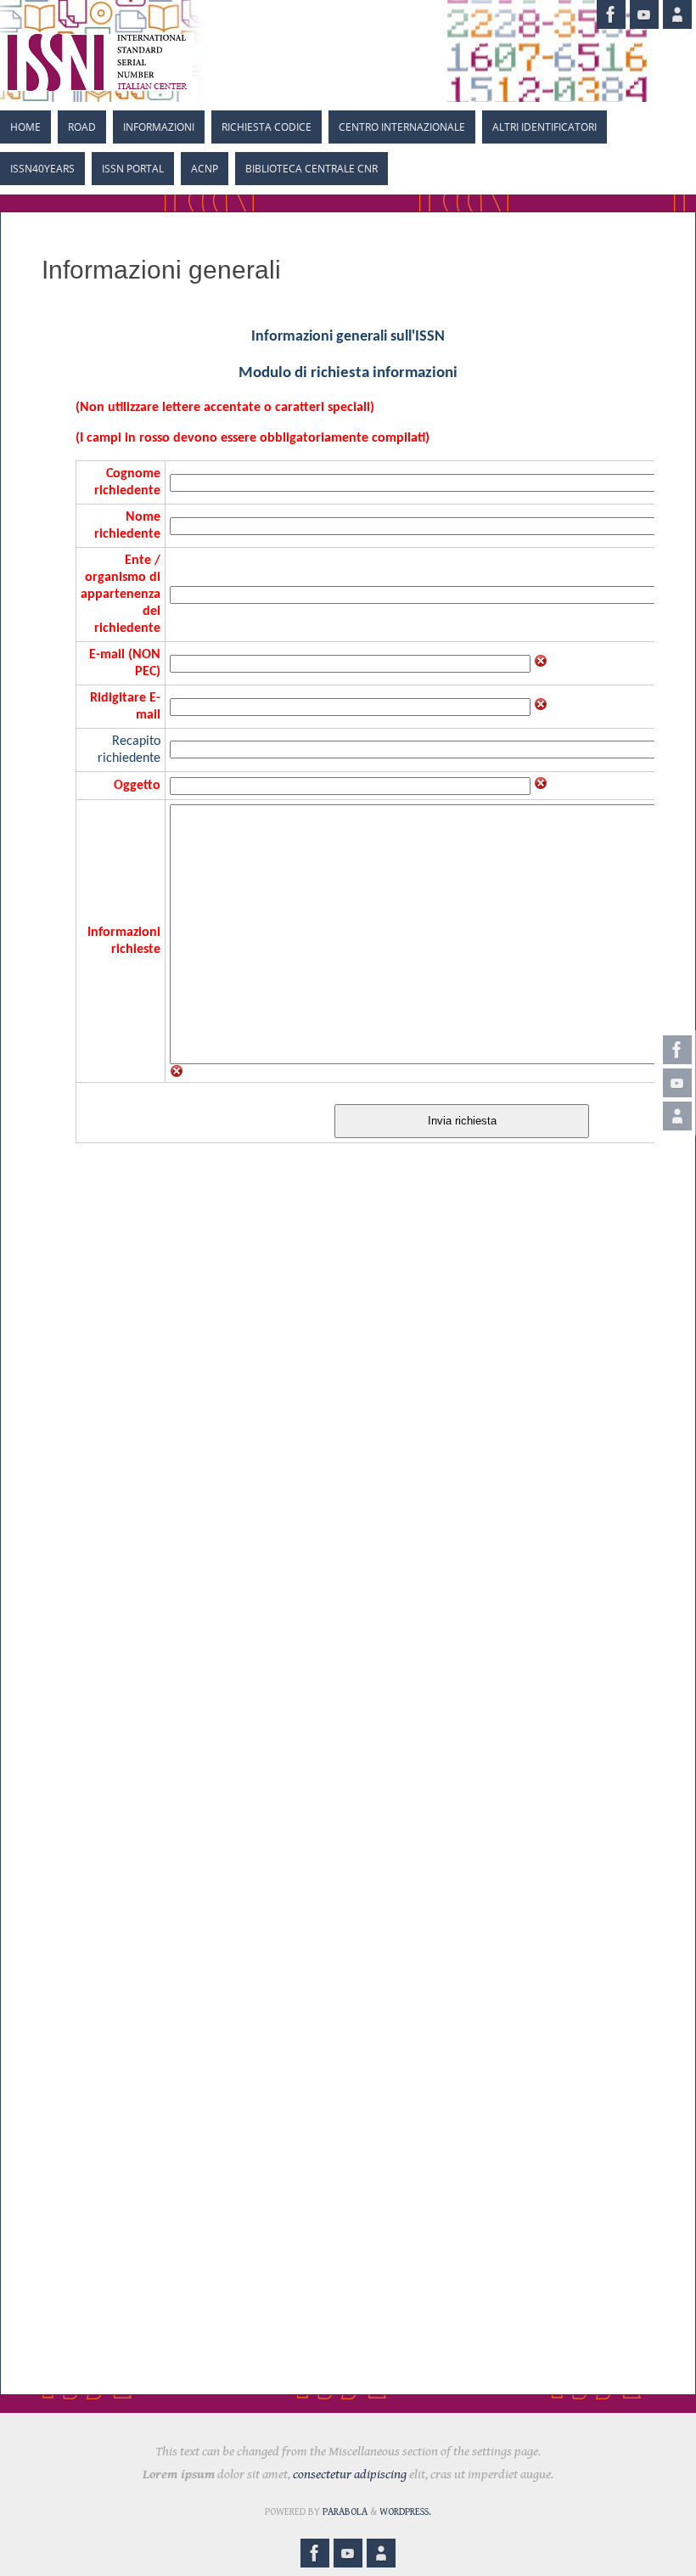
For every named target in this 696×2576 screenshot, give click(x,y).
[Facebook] (677, 1050)
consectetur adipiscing (350, 2475)
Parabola (345, 2512)
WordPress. (405, 2512)
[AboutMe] (677, 1116)
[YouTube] (677, 1083)
